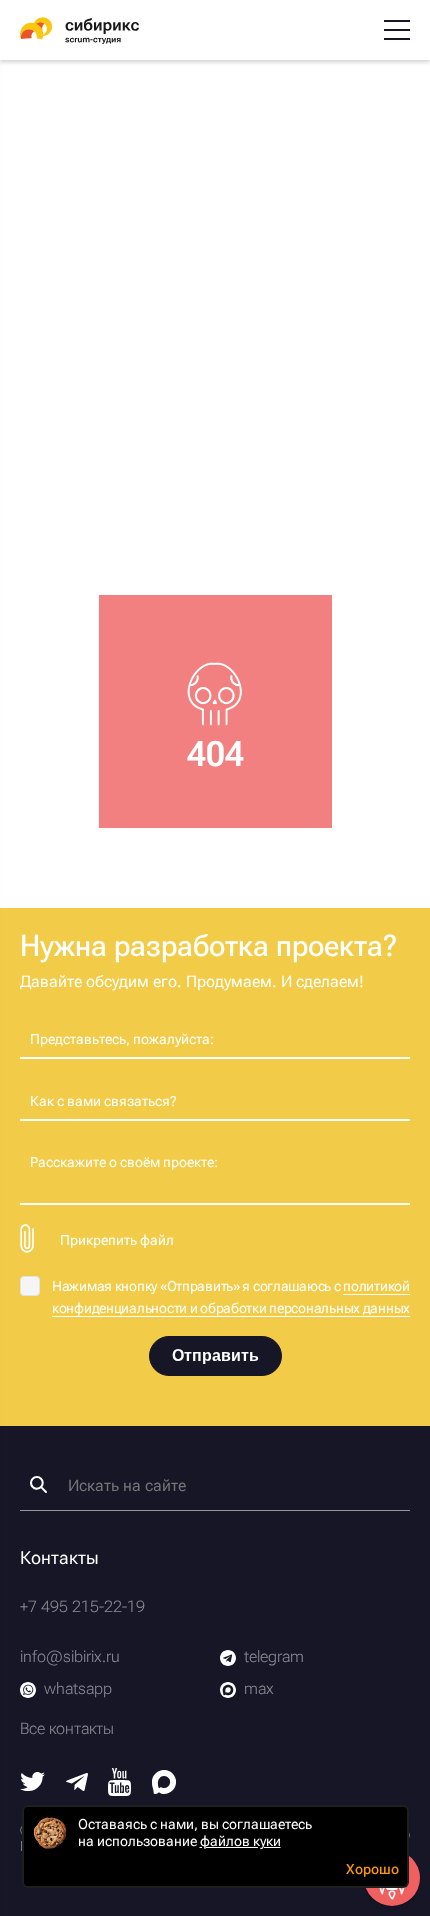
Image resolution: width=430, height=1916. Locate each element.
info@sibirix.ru (70, 1656)
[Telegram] (77, 1785)
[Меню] (397, 30)
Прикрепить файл (117, 1240)
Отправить (215, 1355)
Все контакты (67, 1728)
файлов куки (240, 1841)
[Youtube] (119, 1790)
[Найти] (38, 1484)
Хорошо (372, 1869)
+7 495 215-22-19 (82, 1606)
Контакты (59, 1557)
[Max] (164, 1788)
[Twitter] (32, 1785)
